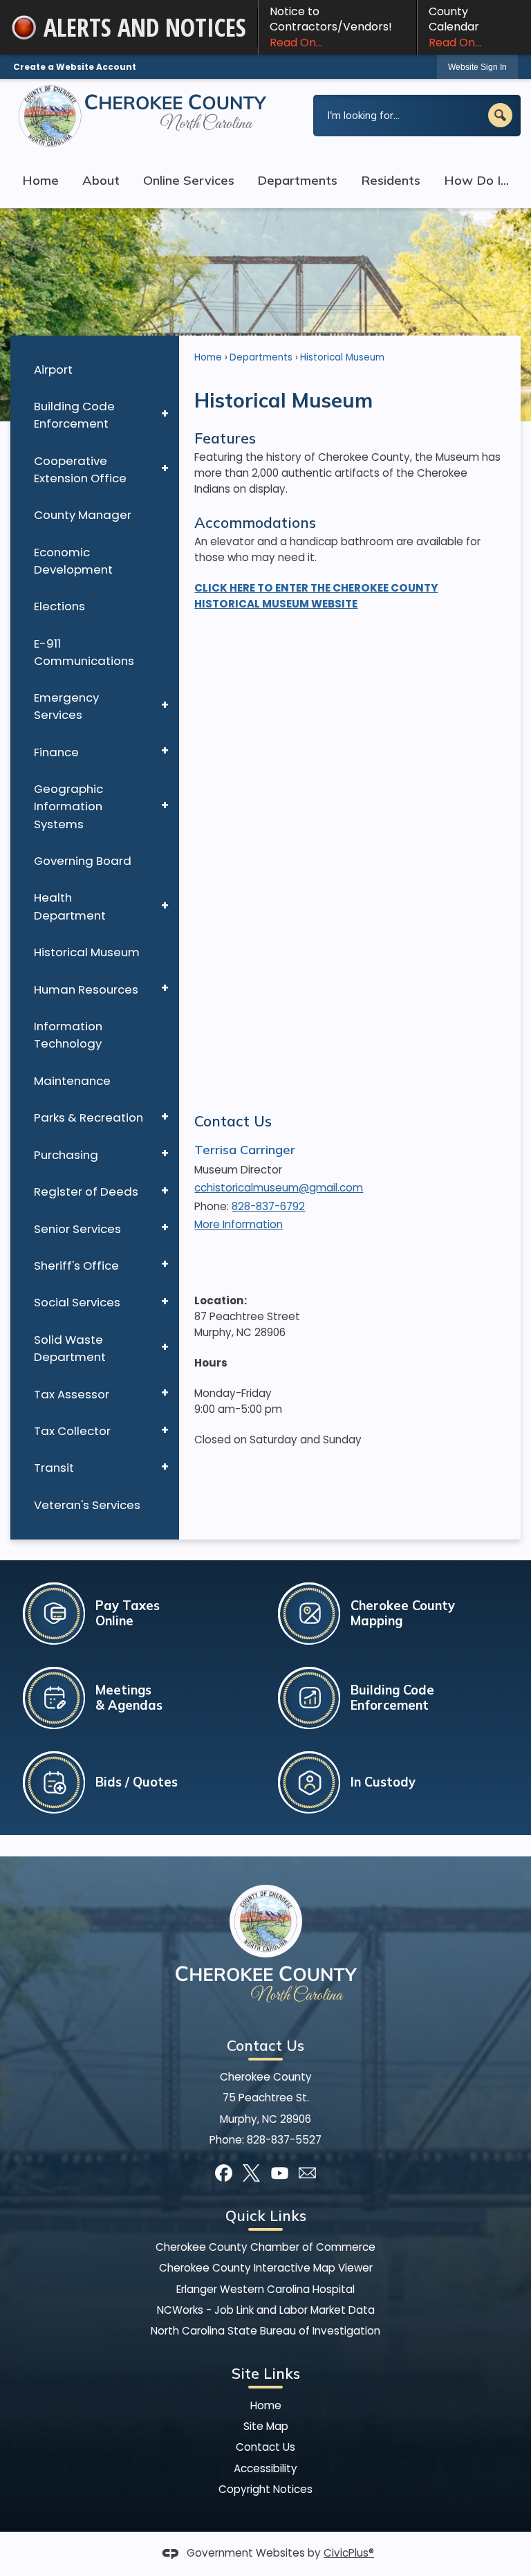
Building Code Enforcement (74, 415)
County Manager (83, 515)
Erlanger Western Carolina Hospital (265, 2289)
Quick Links (266, 2216)
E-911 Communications (84, 652)
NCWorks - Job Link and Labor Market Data (266, 2310)
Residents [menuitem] (391, 180)
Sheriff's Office (76, 1266)
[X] (251, 2173)
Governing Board (83, 861)
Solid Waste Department (70, 1348)
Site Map (266, 2426)
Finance (56, 752)
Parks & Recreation (88, 1117)
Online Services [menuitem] (189, 180)
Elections (59, 606)
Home (208, 357)
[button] (500, 115)
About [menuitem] (101, 180)
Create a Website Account (75, 67)
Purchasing (66, 1155)
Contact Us (233, 1121)
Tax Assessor (72, 1394)
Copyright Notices (265, 2489)
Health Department (70, 906)
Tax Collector (72, 1431)
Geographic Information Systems (68, 806)
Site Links (266, 2373)
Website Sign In (477, 67)
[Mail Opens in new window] (307, 2173)
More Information (239, 1224)
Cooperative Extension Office (80, 469)
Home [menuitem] (40, 180)
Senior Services (77, 1229)
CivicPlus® (349, 2553)
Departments (261, 357)
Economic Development (73, 561)
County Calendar (455, 27)
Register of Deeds (86, 1191)
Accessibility (265, 2468)
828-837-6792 (268, 1206)
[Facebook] (224, 2173)
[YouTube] (280, 2173)
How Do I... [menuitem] (476, 180)
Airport (53, 369)
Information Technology (68, 1035)
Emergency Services (66, 706)
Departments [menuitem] (297, 180)
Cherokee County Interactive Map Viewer (266, 2268)
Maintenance (72, 1081)
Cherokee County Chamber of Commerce (265, 2247)
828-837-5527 (284, 2140)
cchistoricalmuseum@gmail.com (279, 1188)
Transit (54, 1468)
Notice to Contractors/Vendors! (331, 27)
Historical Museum (87, 952)
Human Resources (86, 989)
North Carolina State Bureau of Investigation (265, 2331)
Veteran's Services (87, 1505)
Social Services (77, 1302)
